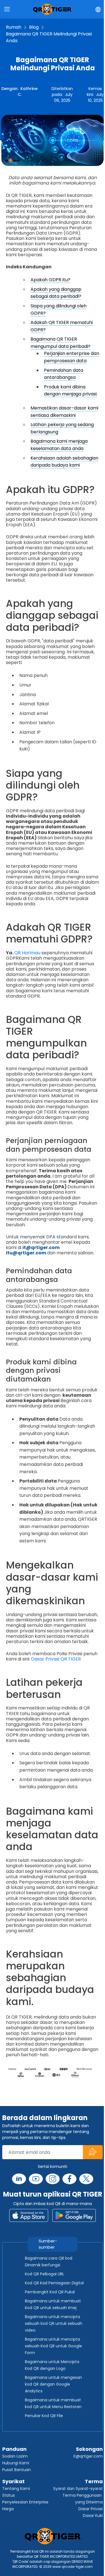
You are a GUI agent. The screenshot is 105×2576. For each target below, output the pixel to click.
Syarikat (13, 2481)
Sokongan (89, 2449)
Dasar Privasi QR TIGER (56, 1659)
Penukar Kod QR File (44, 2416)
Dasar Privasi (91, 2509)
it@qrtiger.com (88, 2456)
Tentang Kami (16, 2489)
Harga (8, 2509)
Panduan (14, 2449)
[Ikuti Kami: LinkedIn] (19, 2179)
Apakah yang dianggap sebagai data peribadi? (56, 293)
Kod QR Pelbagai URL (45, 2274)
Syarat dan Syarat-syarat (78, 2489)
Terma (94, 2481)
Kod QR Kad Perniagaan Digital (54, 2283)
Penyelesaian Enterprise (25, 2502)
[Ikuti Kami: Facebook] (69, 2179)
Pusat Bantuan (17, 2470)
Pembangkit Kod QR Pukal (50, 2292)
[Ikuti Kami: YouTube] (36, 2179)
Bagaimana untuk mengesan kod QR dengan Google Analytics (53, 2384)
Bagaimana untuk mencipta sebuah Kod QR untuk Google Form (53, 2346)
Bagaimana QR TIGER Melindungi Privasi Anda (49, 37)
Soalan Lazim (15, 2456)
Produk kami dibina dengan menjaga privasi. (71, 391)
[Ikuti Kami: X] (86, 2179)
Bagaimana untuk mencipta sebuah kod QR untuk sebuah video (54, 2323)
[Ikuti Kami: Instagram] (53, 2179)
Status (9, 2495)
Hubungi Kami (16, 2463)
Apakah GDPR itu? (50, 280)
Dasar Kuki (93, 2516)
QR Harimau (27, 953)
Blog (34, 27)
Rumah (14, 27)
